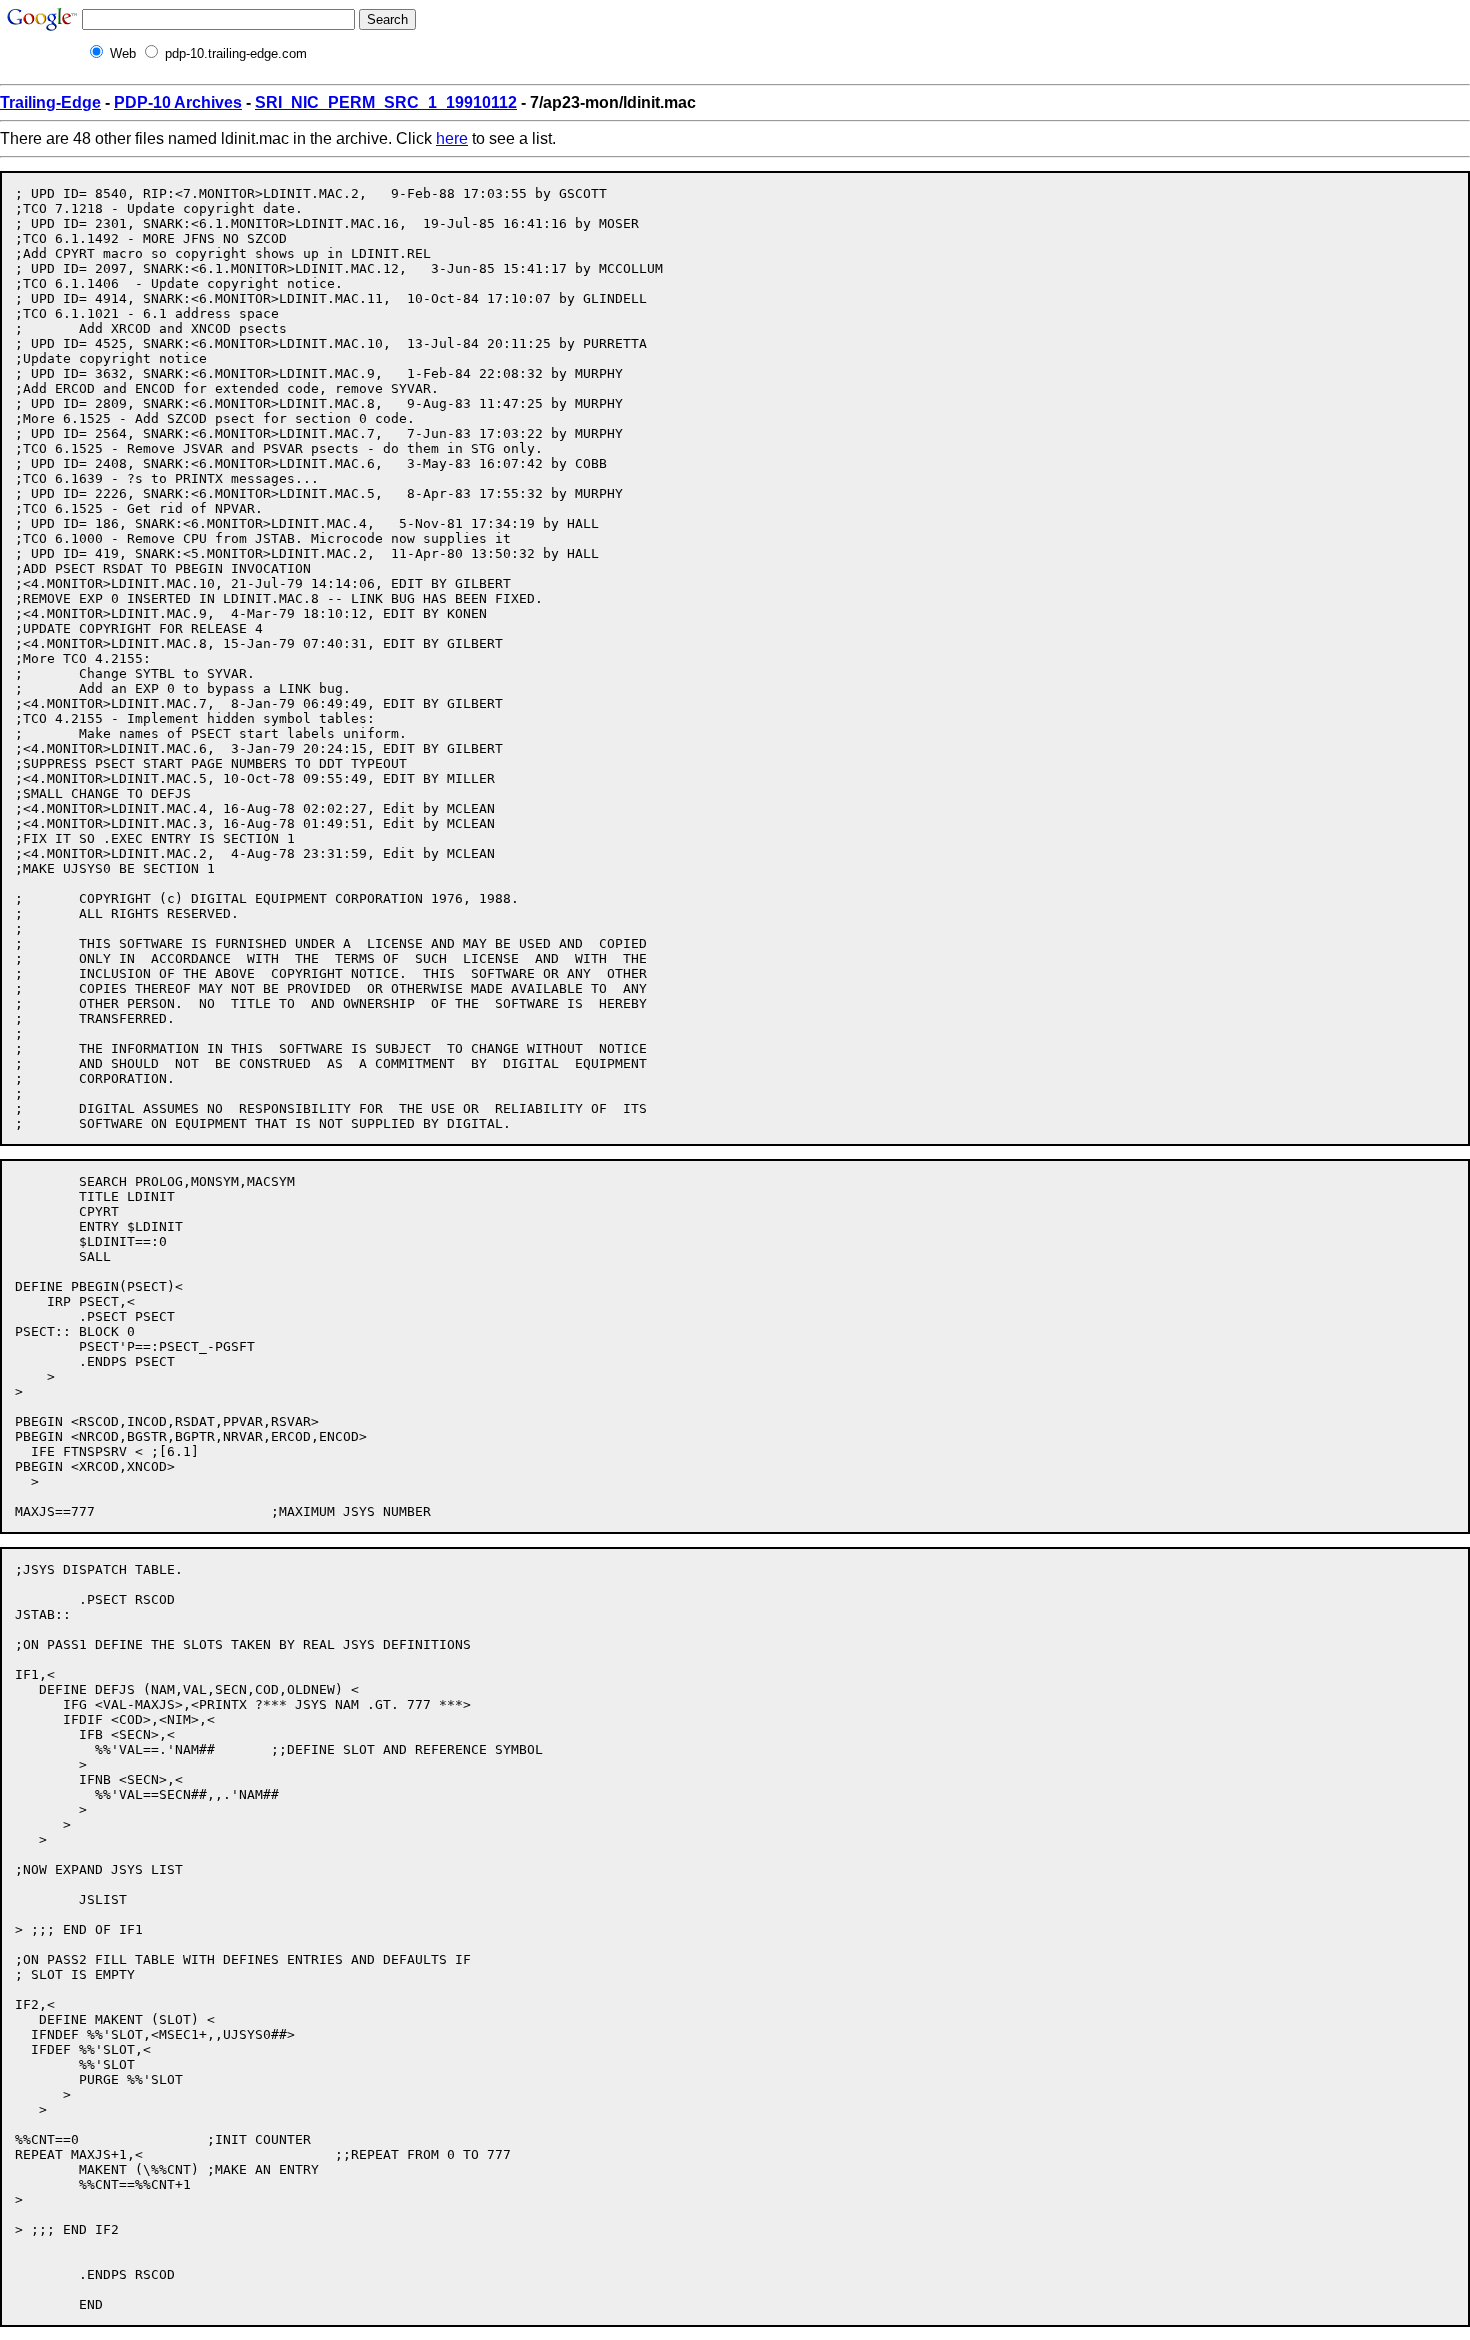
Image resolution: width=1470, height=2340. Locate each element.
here (452, 138)
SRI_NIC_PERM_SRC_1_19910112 (386, 102)
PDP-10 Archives (178, 102)
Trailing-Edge (50, 102)
